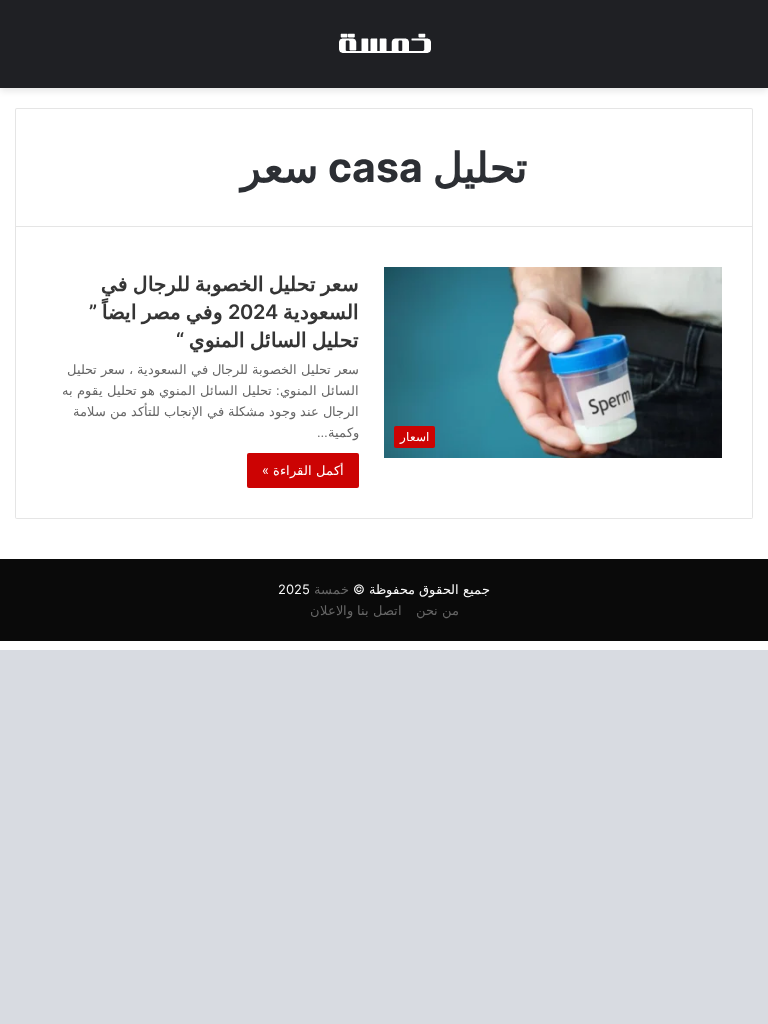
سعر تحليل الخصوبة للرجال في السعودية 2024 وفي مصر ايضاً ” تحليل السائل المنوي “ (224, 312)
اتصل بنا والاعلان (356, 610)
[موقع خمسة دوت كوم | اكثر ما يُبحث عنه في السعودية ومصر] (384, 44)
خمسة (331, 589)
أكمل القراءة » (303, 470)
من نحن (437, 610)
